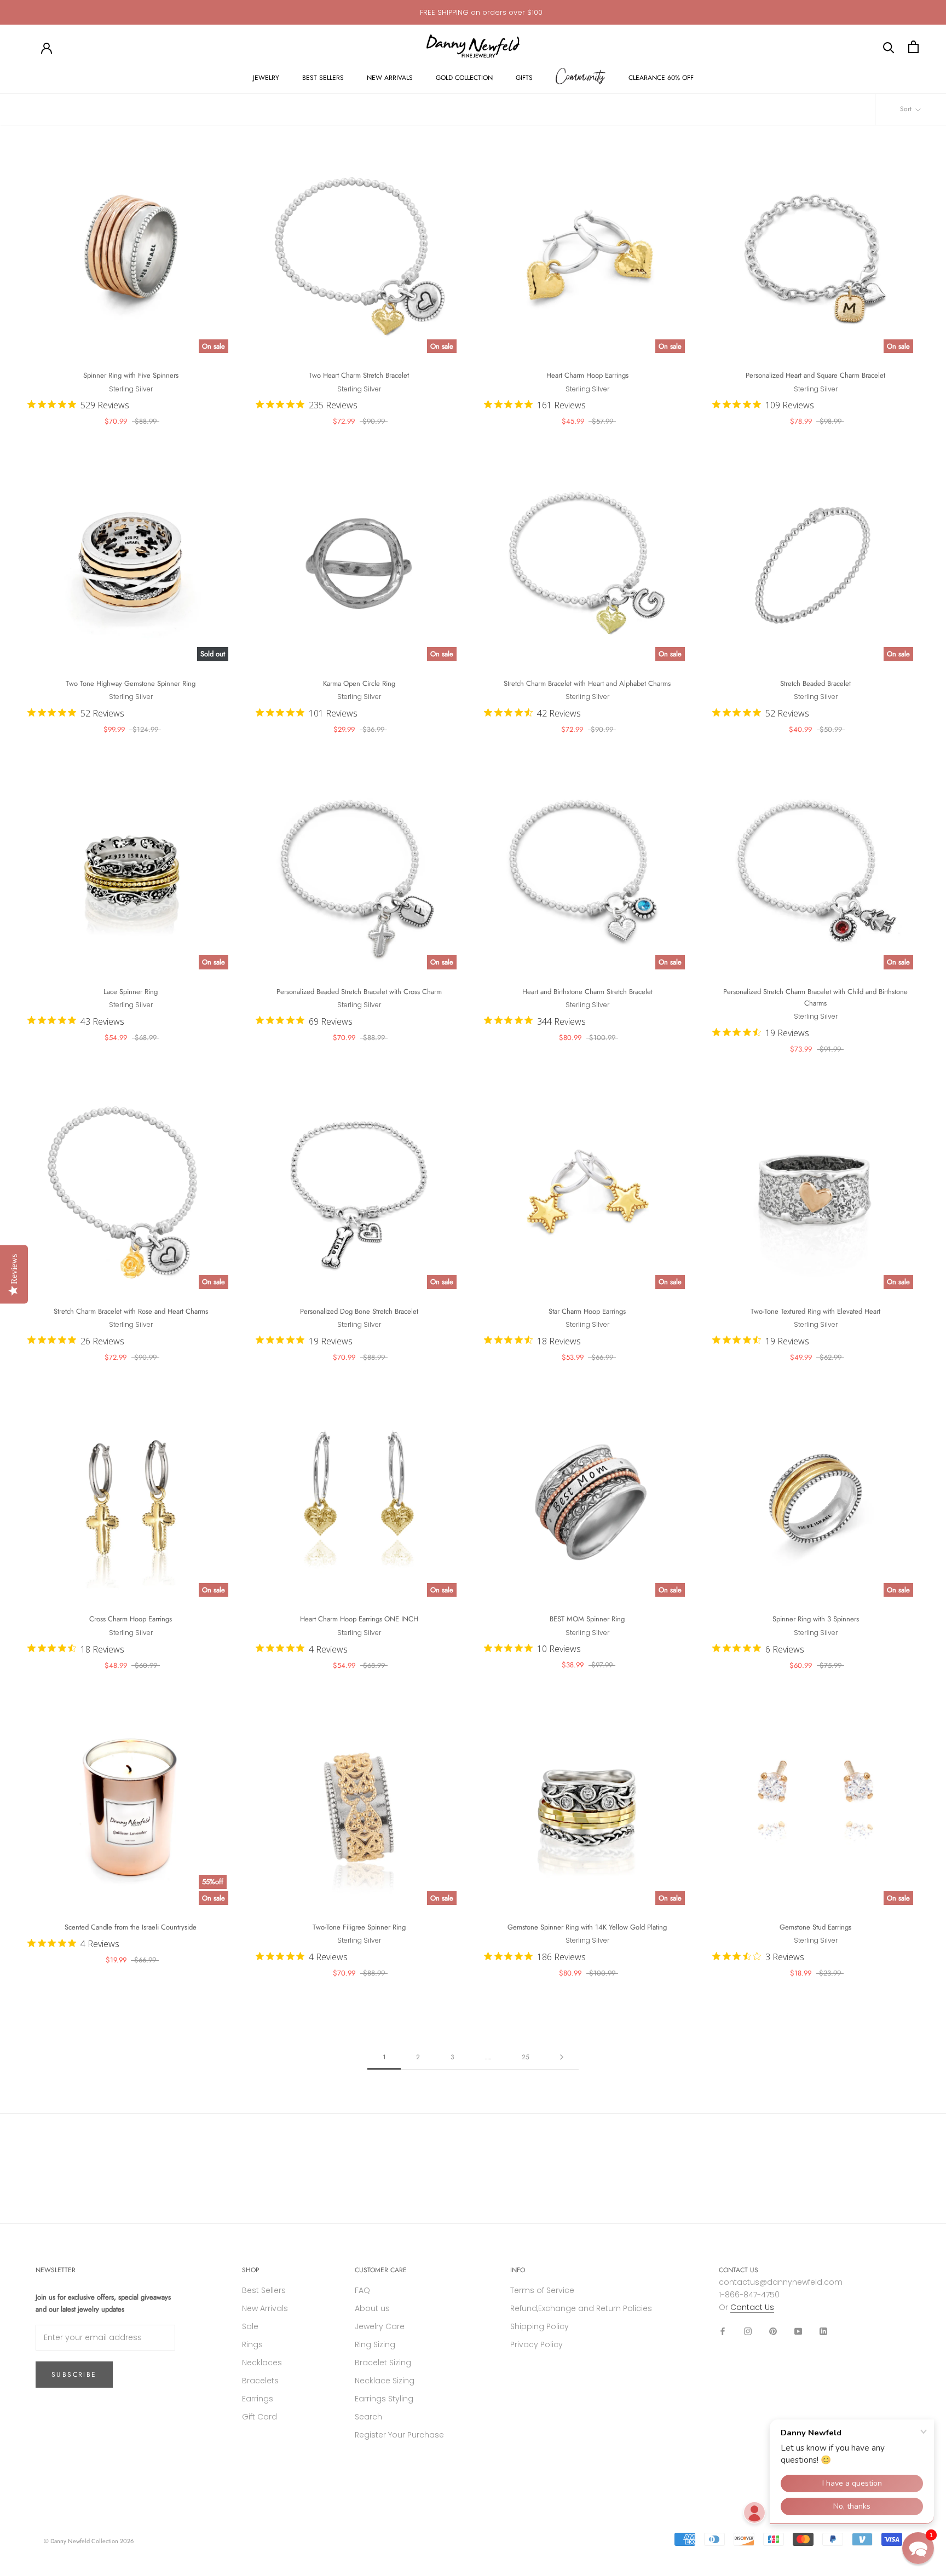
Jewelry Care (380, 2326)
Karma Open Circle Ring (359, 683)
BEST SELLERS (323, 78)
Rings (252, 2344)
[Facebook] (723, 2331)
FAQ (362, 2290)
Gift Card (259, 2417)
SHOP (251, 2270)
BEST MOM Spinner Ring (587, 1619)
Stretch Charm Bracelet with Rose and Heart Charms (131, 1311)
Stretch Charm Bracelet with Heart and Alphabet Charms (587, 683)
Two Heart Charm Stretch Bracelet (359, 375)
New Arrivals (265, 2308)
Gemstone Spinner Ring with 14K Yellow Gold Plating (587, 1927)
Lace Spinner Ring (131, 992)
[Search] (889, 47)
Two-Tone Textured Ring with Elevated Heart (815, 1311)
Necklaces (262, 2363)
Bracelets (260, 2381)
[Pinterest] (773, 2331)
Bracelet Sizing (383, 2363)
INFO (518, 2270)
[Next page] (562, 2057)
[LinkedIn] (823, 2331)
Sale (250, 2326)
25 (526, 2057)
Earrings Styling (384, 2399)
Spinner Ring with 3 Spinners (816, 1619)
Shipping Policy (540, 2326)
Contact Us (752, 2307)
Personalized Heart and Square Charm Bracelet (815, 375)
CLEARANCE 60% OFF (661, 78)
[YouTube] (798, 2331)
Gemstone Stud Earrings (815, 1927)
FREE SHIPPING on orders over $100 (481, 12)
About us (372, 2308)
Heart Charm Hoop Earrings (587, 375)
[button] (918, 2548)
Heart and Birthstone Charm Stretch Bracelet (587, 992)
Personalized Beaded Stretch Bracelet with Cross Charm (359, 992)
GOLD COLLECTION (464, 78)
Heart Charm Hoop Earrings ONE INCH (359, 1619)
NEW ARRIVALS (390, 78)
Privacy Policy (537, 2344)
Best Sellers (264, 2290)
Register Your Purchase (399, 2435)
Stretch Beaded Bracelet (815, 683)
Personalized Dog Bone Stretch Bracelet (359, 1311)
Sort (907, 109)
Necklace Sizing (385, 2381)
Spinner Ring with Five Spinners (131, 375)
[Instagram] (748, 2331)
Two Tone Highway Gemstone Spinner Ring (131, 683)
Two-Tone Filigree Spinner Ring (359, 1927)
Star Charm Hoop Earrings (587, 1311)
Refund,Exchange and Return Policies (581, 2308)
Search (368, 2417)
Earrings (258, 2399)
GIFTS (524, 78)
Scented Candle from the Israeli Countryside (131, 1927)
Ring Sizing (375, 2344)
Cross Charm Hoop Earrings (131, 1619)
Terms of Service (542, 2290)
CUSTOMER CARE (381, 2270)
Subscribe (74, 2375)
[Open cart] (913, 47)
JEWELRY (266, 78)
